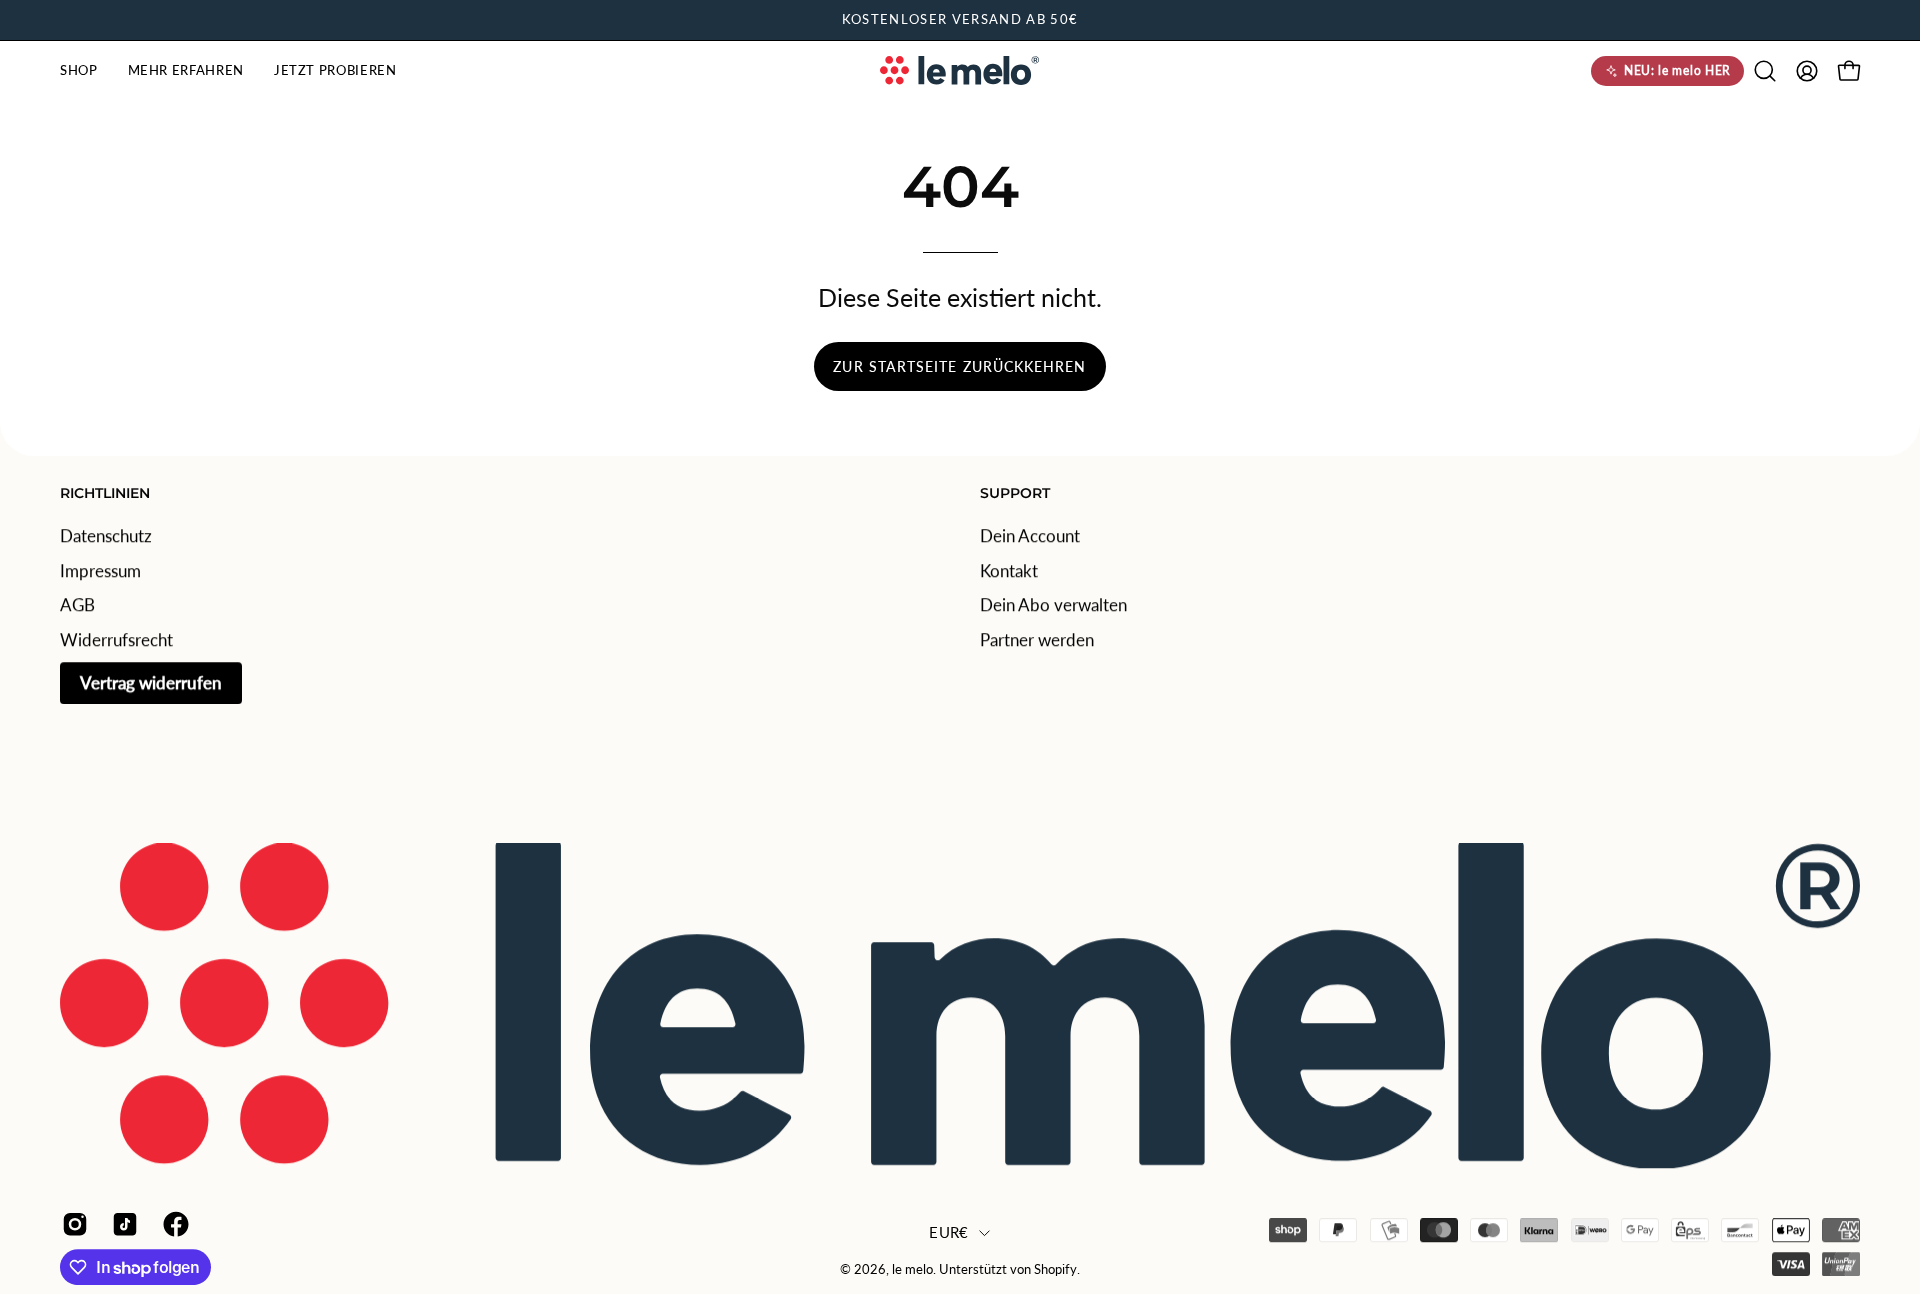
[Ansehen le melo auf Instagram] (72, 1224)
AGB (77, 604)
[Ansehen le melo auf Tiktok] (122, 1224)
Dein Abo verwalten (1053, 604)
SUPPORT (1015, 493)
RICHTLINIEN (105, 493)
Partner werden (1037, 639)
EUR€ (948, 1232)
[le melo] (960, 70)
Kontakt (1009, 569)
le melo (912, 1269)
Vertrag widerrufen (151, 681)
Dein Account (1030, 535)
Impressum (100, 569)
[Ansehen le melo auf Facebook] (173, 1224)
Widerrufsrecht (116, 639)
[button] (79, 71)
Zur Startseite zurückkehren (959, 366)
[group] (960, 20)
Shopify (1055, 1269)
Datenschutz (106, 535)
